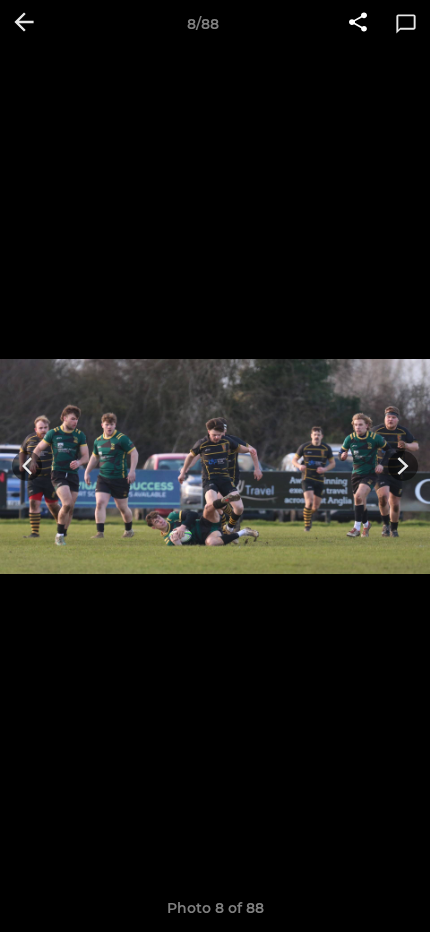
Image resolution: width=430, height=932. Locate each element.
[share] (358, 24)
